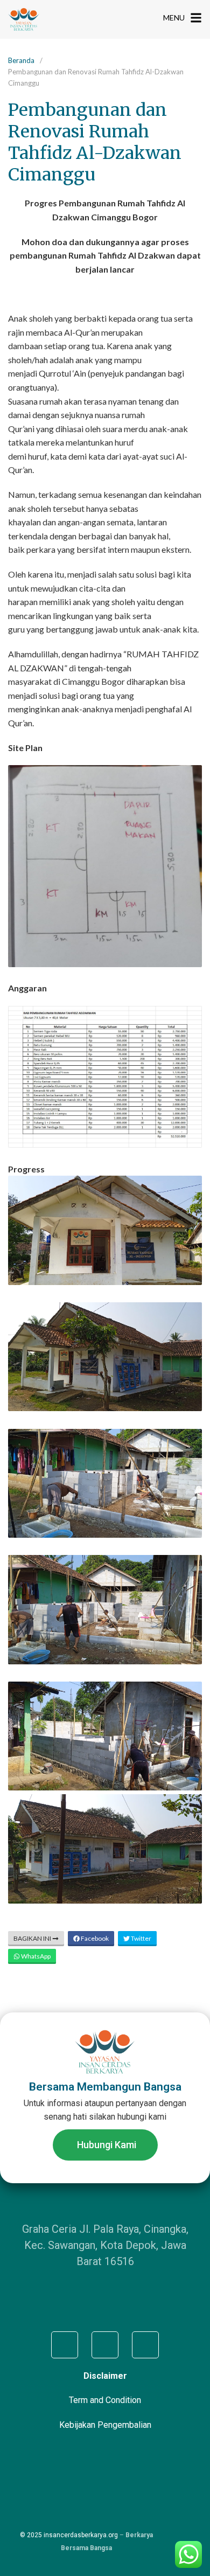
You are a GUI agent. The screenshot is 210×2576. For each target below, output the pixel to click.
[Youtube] (145, 2345)
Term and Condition (105, 2400)
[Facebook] (65, 2345)
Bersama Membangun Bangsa (105, 2087)
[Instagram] (105, 2345)
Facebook (94, 1938)
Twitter (141, 1938)
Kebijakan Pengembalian (105, 2425)
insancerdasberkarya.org (81, 2535)
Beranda (21, 60)
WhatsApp (35, 1956)
